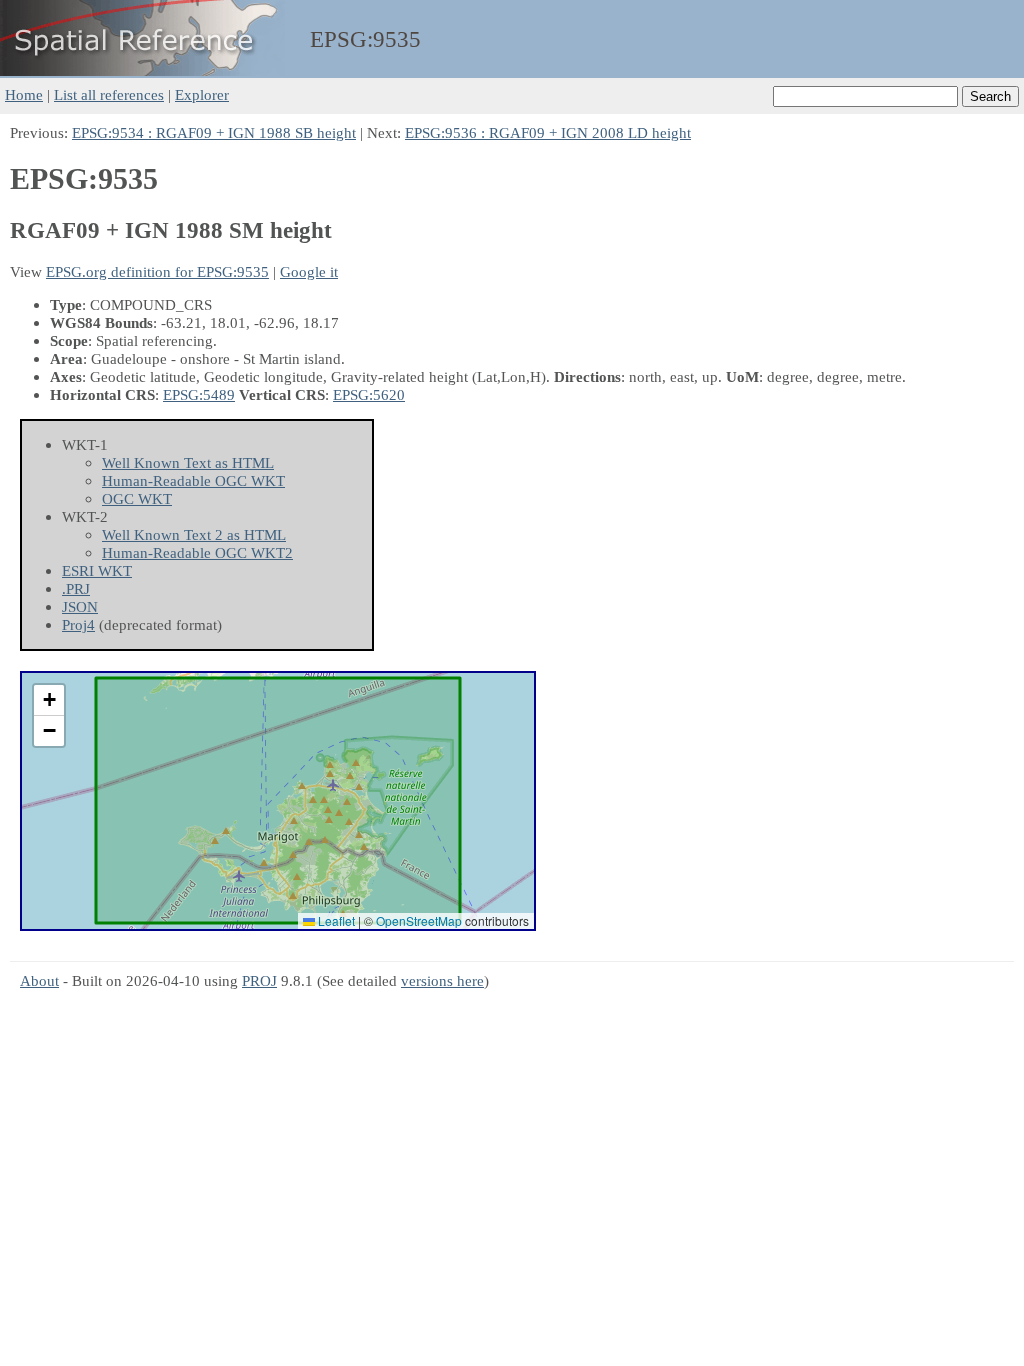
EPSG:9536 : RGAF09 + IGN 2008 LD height (548, 132)
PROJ (259, 980)
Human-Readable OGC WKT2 (197, 552)
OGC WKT (137, 498)
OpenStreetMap (419, 920)
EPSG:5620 (369, 394)
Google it (309, 271)
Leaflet (335, 920)
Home (24, 94)
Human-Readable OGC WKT (193, 480)
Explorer (202, 94)
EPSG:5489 (199, 394)
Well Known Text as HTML (188, 462)
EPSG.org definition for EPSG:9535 (157, 271)
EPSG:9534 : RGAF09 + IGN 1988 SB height (214, 132)
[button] (49, 700)
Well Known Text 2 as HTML (194, 534)
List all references (109, 94)
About (39, 980)
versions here (442, 980)
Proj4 (78, 624)
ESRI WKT (97, 570)
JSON (80, 606)
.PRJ (76, 588)
